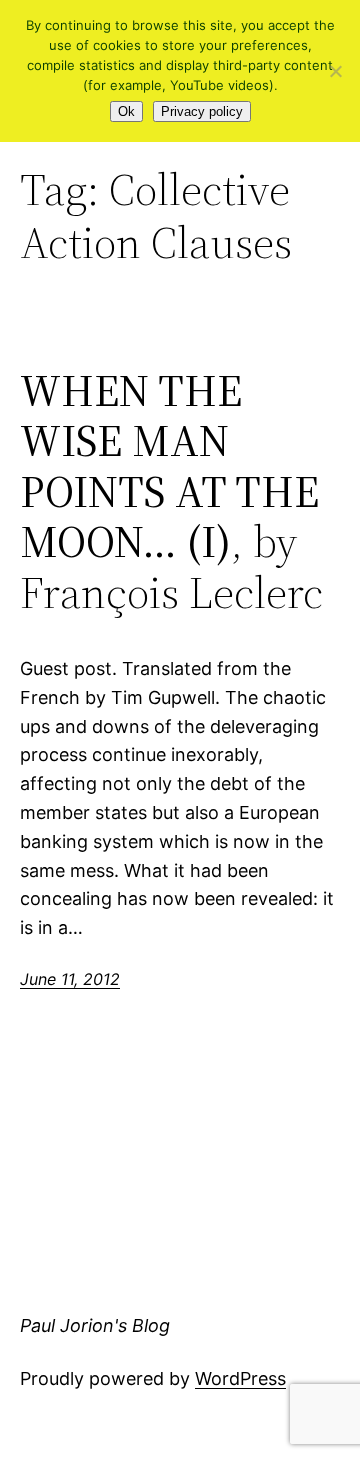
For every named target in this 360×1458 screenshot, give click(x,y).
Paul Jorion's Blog (95, 1325)
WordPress (240, 1378)
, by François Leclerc (171, 492)
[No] (335, 71)
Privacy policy (202, 111)
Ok (126, 111)
